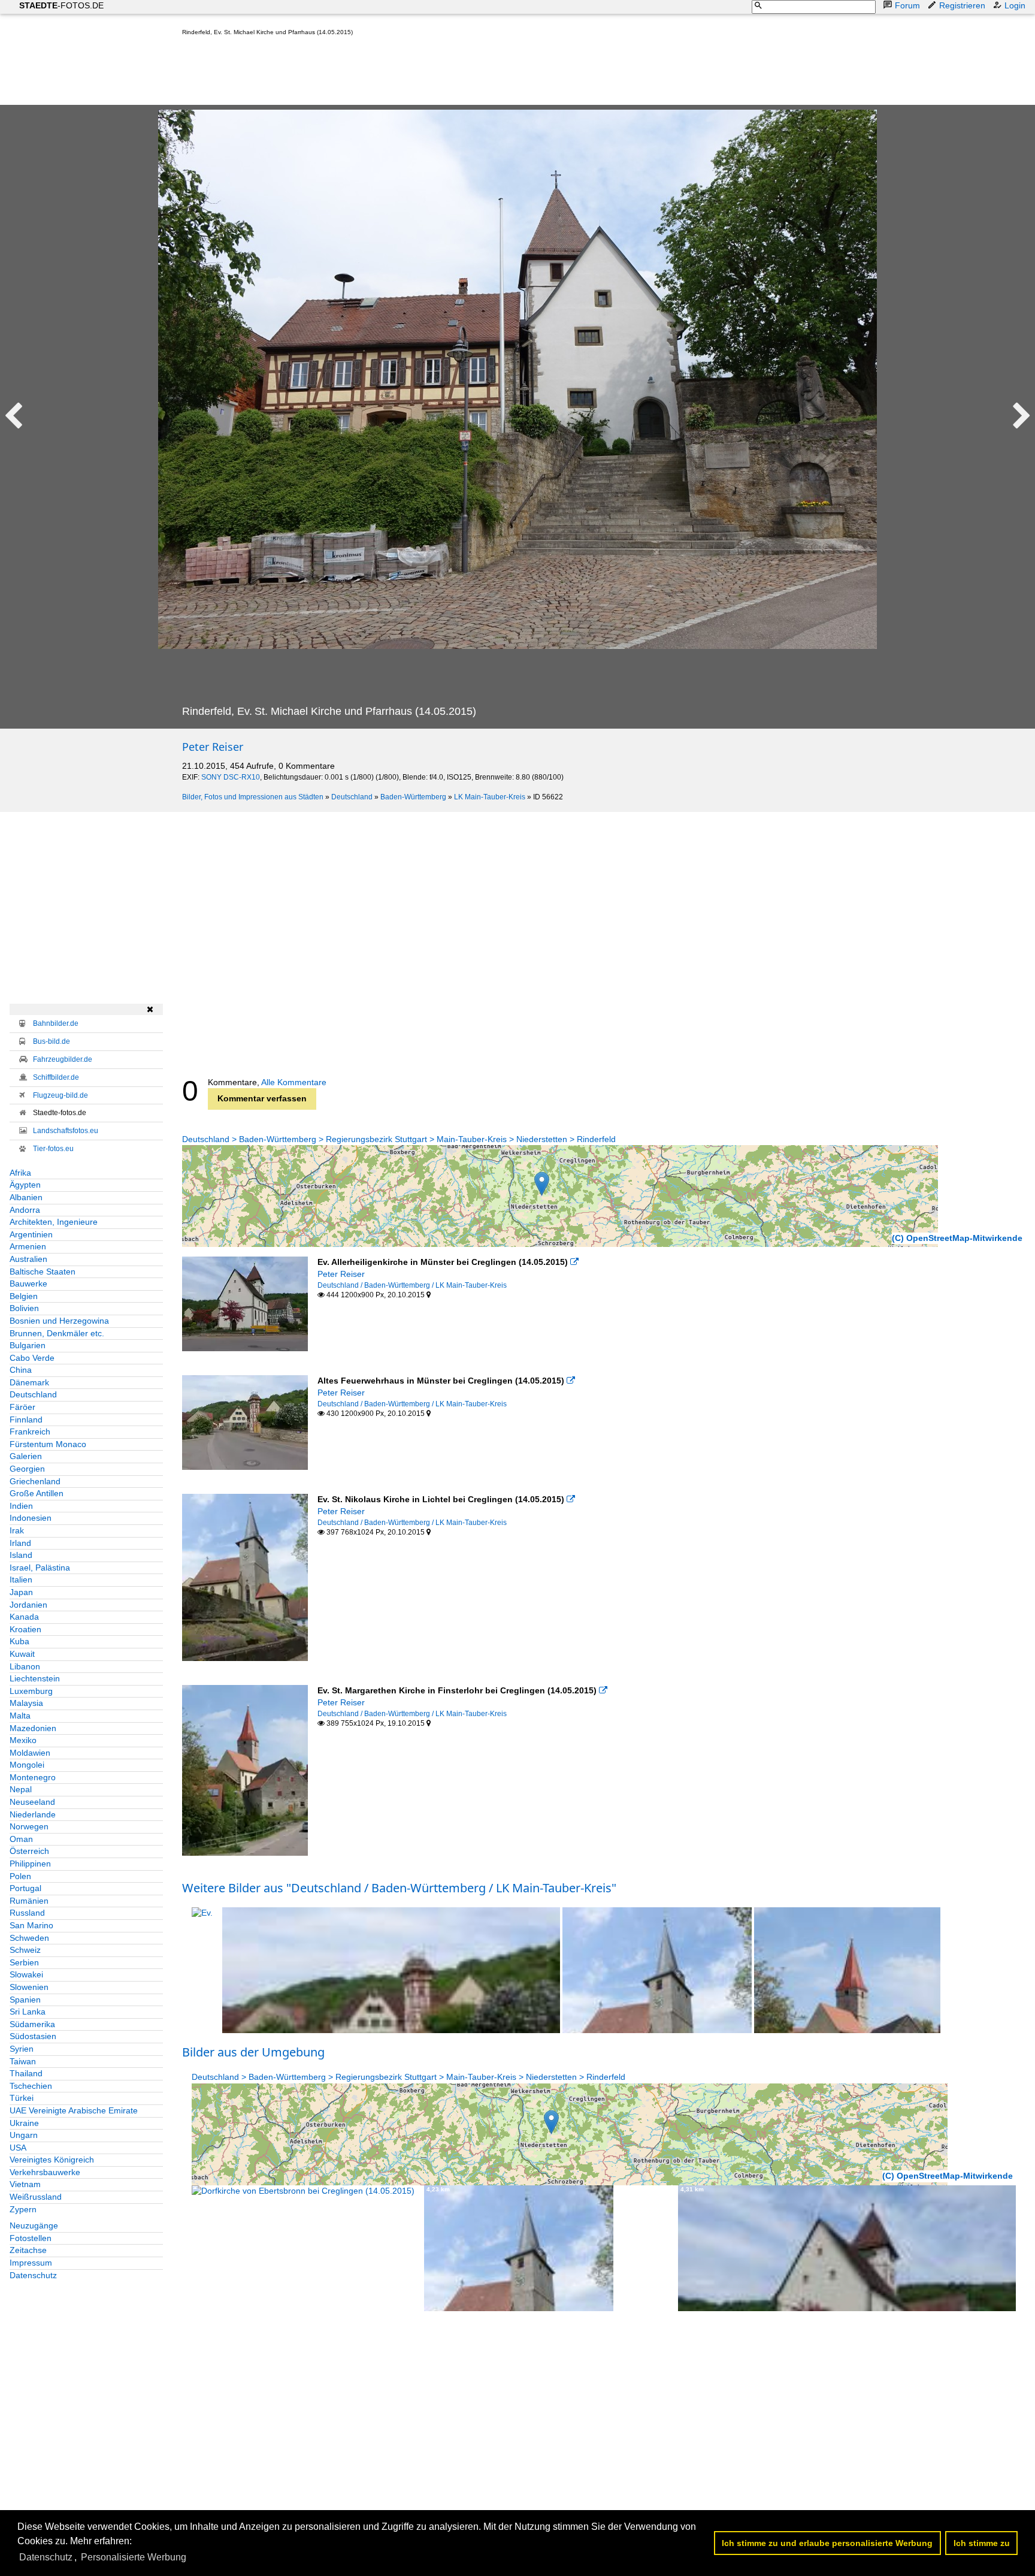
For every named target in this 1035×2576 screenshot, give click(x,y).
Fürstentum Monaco (48, 1444)
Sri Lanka (28, 2012)
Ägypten (25, 1185)
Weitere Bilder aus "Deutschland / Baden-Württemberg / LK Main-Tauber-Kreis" (399, 1888)
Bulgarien (28, 1345)
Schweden (29, 1938)
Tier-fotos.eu (53, 1149)
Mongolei (27, 1765)
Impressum (31, 2263)
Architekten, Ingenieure (54, 1222)
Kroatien (25, 1629)
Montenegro (33, 1777)
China (21, 1370)
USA (18, 2148)
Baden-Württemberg (413, 797)
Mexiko (23, 1740)
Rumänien (29, 1901)
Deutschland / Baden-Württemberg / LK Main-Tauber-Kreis (412, 1285)
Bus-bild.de (52, 1041)
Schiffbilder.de (56, 1077)
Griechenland (35, 1481)
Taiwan (23, 2061)
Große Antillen (37, 1493)
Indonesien (31, 1518)
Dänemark (29, 1382)
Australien (28, 1259)
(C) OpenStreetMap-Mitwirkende (957, 1238)
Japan (21, 1592)
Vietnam (25, 2184)
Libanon (25, 1666)
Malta (20, 1716)
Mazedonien (33, 1728)
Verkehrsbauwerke (45, 2172)
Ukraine (24, 2123)
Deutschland (352, 797)
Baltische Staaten (43, 1272)
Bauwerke (28, 1284)
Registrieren (962, 5)
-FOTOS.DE (61, 5)
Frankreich (30, 1432)
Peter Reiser (213, 747)
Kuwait (22, 1654)
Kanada (24, 1617)
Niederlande (33, 1814)
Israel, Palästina (40, 1568)
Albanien (26, 1197)
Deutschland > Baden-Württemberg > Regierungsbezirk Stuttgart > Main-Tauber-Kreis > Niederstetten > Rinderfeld (399, 1139)
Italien (21, 1580)
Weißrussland (36, 2197)
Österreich (29, 1851)
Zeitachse (28, 2250)
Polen (20, 1876)
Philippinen (30, 1864)
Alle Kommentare (294, 1082)
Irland (20, 1543)
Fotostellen (31, 2238)
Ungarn (24, 2135)
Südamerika (32, 2024)
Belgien (24, 1296)
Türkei (22, 2098)
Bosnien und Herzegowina (59, 1321)
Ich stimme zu (982, 2543)
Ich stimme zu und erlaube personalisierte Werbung (827, 2543)
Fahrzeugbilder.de (63, 1059)
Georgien (27, 1469)
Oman (21, 1839)
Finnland (26, 1420)
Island (21, 1555)
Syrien (22, 2049)
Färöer (22, 1407)
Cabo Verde (32, 1358)
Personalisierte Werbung (134, 2557)
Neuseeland (32, 1802)
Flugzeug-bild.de (60, 1095)
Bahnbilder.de (56, 1023)
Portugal (25, 1888)
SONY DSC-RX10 (231, 777)
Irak (17, 1530)
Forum (907, 5)
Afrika (20, 1173)
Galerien (26, 1456)
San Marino (31, 1925)
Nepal (21, 1789)
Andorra (25, 1210)
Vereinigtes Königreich (52, 2160)
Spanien (25, 2000)
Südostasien (33, 2036)
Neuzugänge (34, 2225)
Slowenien (29, 1987)
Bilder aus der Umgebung (253, 2052)
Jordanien (28, 1605)
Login (1015, 5)
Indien (21, 1506)
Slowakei (26, 1974)
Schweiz (25, 1950)
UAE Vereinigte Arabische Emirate (74, 2110)
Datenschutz (33, 2275)
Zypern (23, 2209)
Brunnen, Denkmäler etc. (57, 1333)
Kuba (19, 1641)
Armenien (28, 1246)
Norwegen (29, 1826)
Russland (27, 1913)
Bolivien (24, 1308)
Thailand (26, 2073)
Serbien (24, 1962)
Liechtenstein (35, 1678)
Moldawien (30, 1753)
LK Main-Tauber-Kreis (490, 797)
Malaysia (26, 1703)
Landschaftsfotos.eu (66, 1131)
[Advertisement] (400, 73)
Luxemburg (31, 1691)
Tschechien (31, 2086)
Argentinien (31, 1234)
